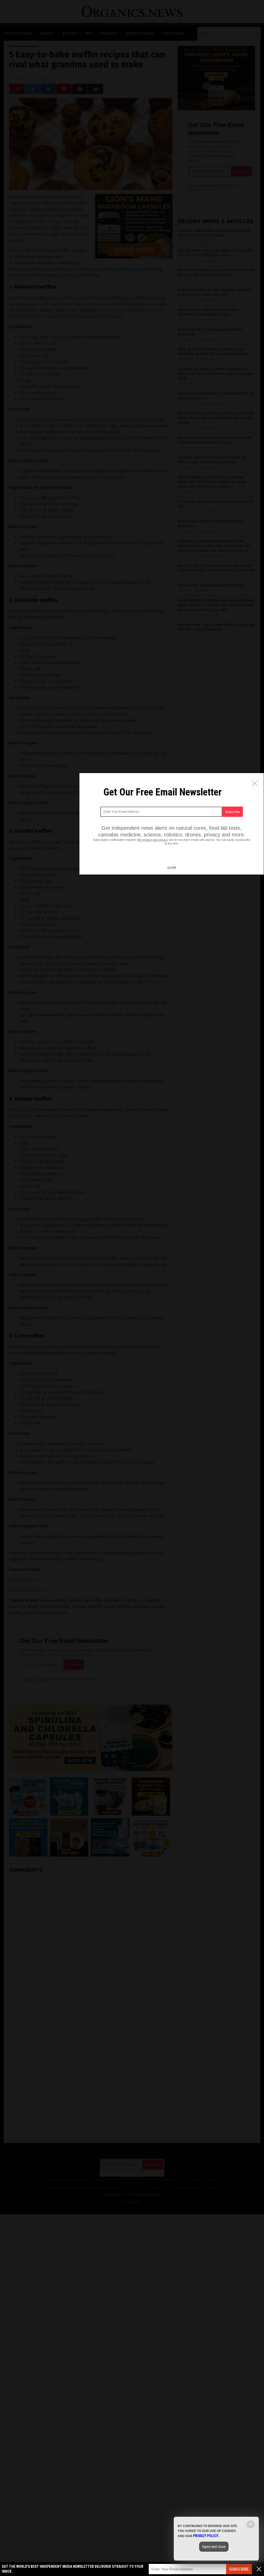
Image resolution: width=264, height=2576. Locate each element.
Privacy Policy (206, 2536)
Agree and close (214, 2547)
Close (172, 868)
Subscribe (239, 2569)
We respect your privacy (153, 840)
